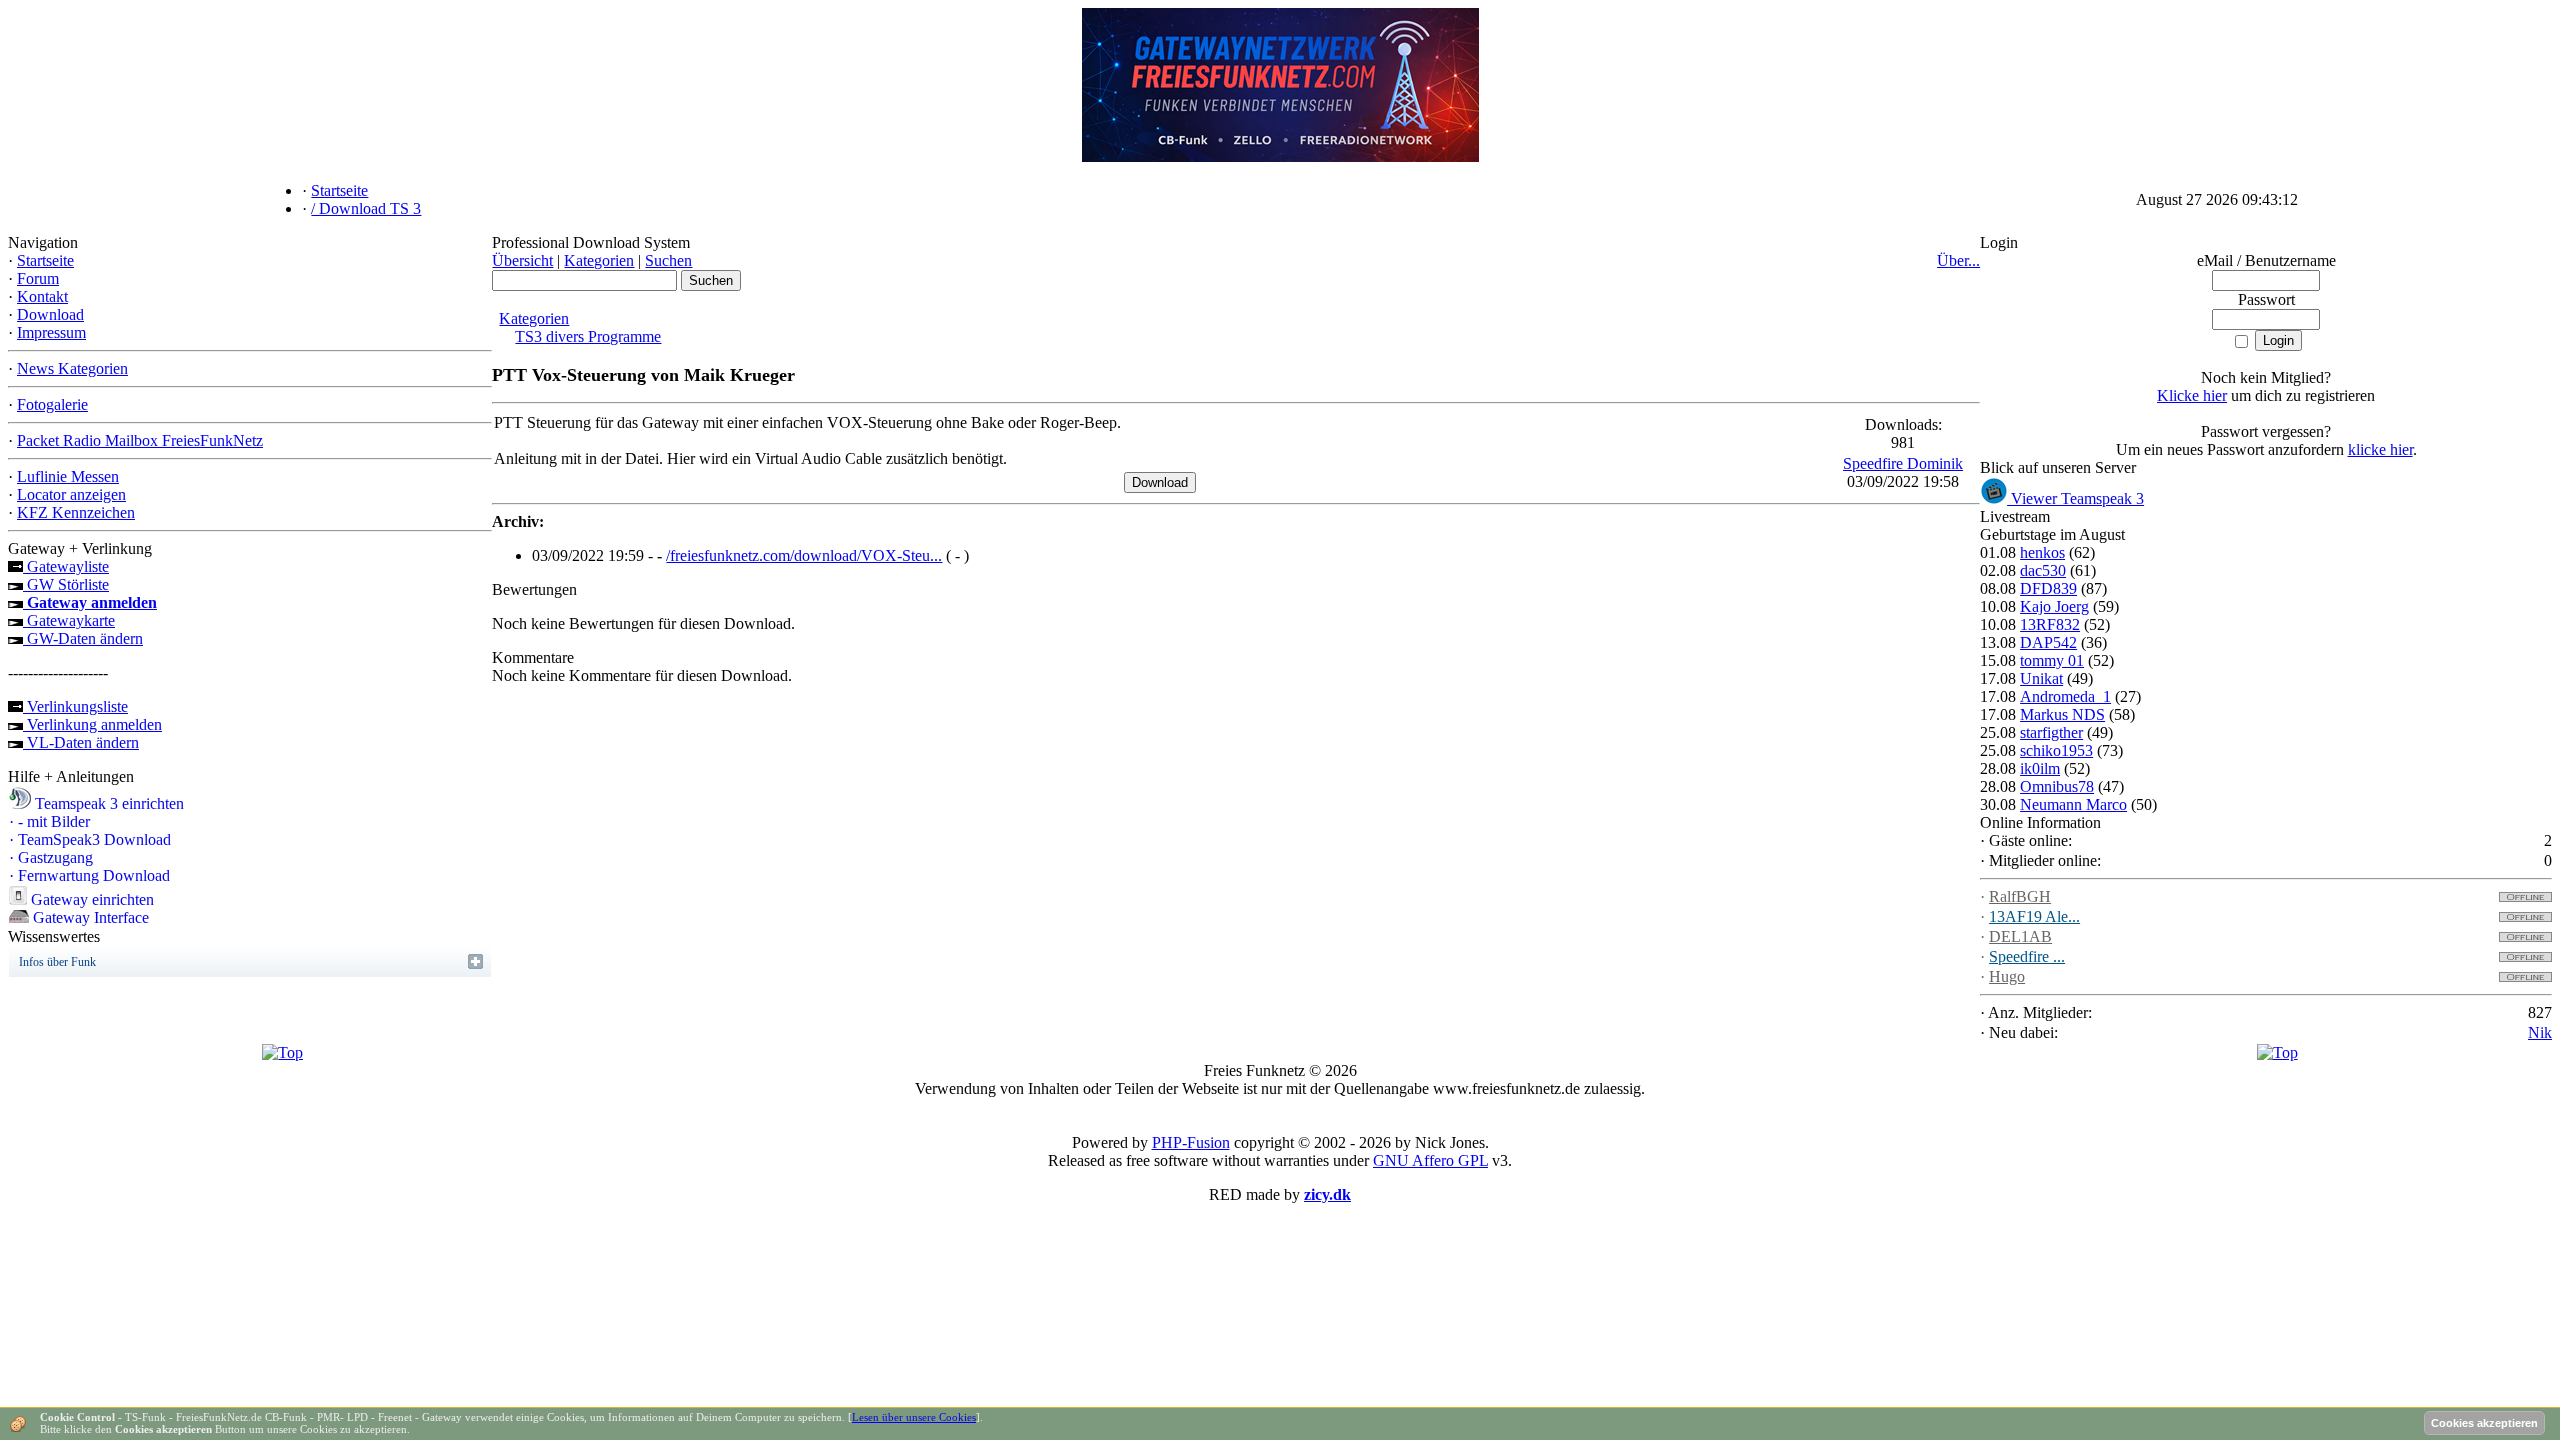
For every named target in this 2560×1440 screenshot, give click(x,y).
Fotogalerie (52, 404)
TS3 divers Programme (588, 336)
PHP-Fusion (1191, 1142)
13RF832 (2050, 624)
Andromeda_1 (2065, 696)
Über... (1958, 260)
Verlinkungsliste (75, 706)
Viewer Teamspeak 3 (2075, 498)
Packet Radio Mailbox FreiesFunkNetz (140, 440)
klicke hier (2380, 449)
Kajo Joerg (2054, 606)
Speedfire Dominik (1903, 463)
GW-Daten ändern (83, 638)
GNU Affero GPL (1430, 1160)
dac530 (2043, 570)
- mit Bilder (49, 821)
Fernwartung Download (89, 875)
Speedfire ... (2027, 956)
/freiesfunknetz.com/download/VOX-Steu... (804, 555)
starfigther (2051, 732)
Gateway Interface (89, 917)
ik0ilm (2040, 768)
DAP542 (2048, 642)
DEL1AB (2020, 936)
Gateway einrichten (90, 899)
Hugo (2007, 976)
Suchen (668, 260)
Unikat (2041, 678)
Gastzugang (51, 857)
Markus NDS (2062, 714)
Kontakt (42, 296)
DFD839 (2048, 588)
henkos (2042, 552)
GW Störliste (66, 584)
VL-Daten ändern (81, 742)
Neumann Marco (2073, 804)
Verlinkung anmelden (92, 724)
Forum (38, 278)
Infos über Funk (57, 962)
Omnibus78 (2057, 786)
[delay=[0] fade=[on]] (282, 1052)
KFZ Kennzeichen (76, 512)
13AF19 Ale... (2034, 916)
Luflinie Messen (68, 476)
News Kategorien (72, 368)
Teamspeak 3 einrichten (107, 803)
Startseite (45, 260)
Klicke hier (2192, 395)
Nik (2540, 1032)
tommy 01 (2052, 660)
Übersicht (522, 260)
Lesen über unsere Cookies (914, 1417)
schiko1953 (2056, 750)
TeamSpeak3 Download (90, 839)
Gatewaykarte (69, 620)
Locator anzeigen (71, 494)
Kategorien (599, 260)
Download (50, 314)
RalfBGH (2020, 896)
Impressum (51, 332)
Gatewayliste (66, 566)
